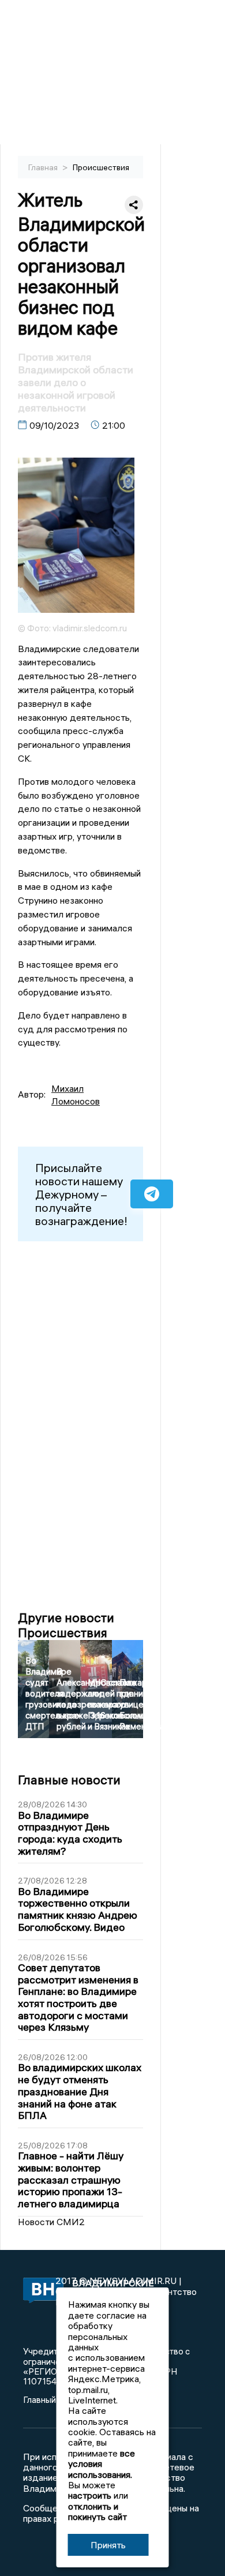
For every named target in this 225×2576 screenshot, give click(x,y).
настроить (90, 2495)
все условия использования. (102, 2464)
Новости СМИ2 (51, 2222)
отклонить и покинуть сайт (97, 2511)
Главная (44, 167)
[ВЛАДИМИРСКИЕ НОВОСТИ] (39, 2291)
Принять (108, 2545)
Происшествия (101, 167)
